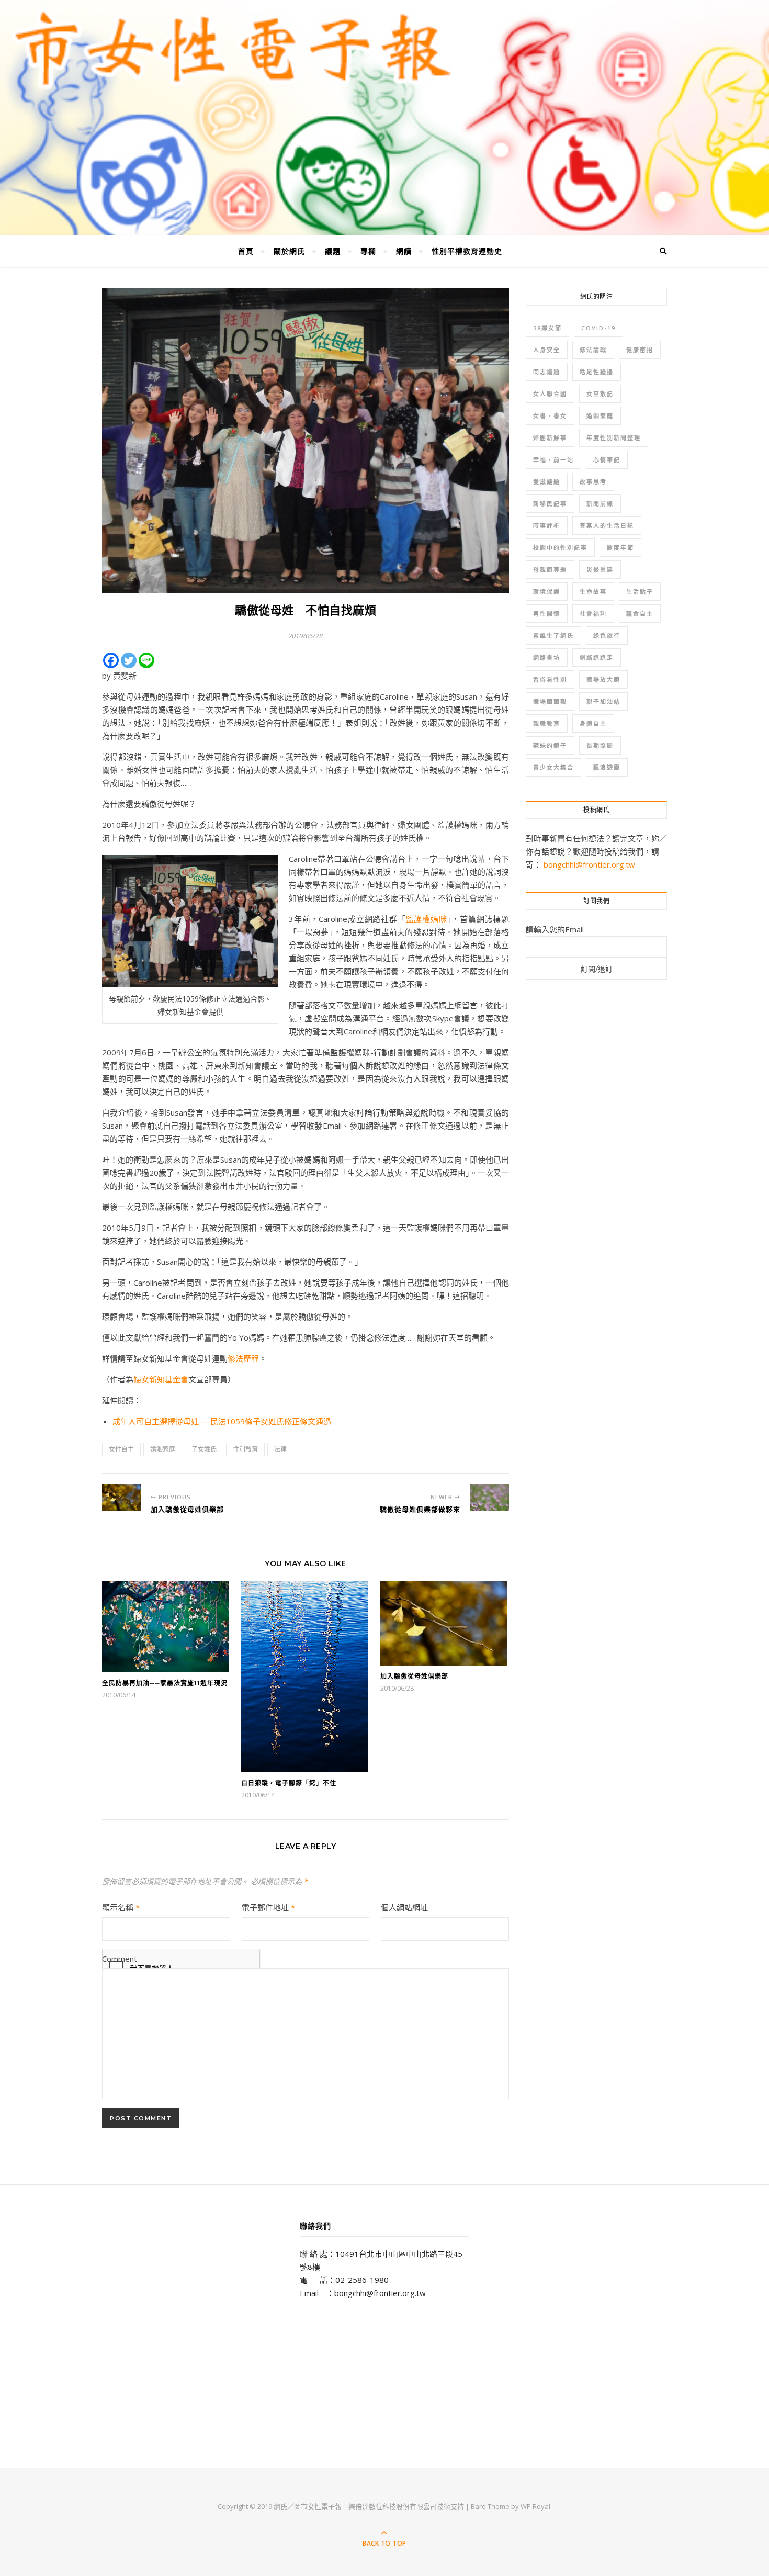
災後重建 (600, 570)
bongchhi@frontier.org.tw (589, 864)
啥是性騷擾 (597, 372)
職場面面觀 (550, 701)
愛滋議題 (547, 482)
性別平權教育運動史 (467, 251)
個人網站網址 (404, 1907)
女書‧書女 (550, 416)
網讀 (404, 251)
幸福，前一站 (553, 460)
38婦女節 (547, 328)
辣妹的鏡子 (550, 745)
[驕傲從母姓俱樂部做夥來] (489, 1498)
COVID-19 (598, 328)
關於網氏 (289, 251)
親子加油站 (603, 701)
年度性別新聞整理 (614, 438)
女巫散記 (600, 394)
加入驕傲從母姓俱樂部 (414, 1676)
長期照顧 (600, 745)
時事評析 (547, 526)
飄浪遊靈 (607, 767)
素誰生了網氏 (553, 635)
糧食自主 (640, 614)
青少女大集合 (553, 767)
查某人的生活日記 (607, 526)
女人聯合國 (550, 394)
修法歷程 (243, 1358)
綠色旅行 (607, 635)
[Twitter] (129, 660)
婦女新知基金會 (161, 1379)
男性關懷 (547, 614)
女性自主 (121, 1449)
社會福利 (593, 614)
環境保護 (547, 592)
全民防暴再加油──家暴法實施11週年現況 (165, 1683)
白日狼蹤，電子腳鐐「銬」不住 (289, 1783)
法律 (280, 1449)
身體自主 (593, 723)
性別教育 (245, 1449)
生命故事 (593, 592)
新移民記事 (550, 504)
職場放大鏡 (603, 679)
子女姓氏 (204, 1449)
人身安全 (547, 350)
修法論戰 (593, 350)
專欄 (368, 251)
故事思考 (593, 482)
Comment (120, 1959)
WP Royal (535, 2506)
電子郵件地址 (268, 1907)
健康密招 (640, 350)
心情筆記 (607, 460)
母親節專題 (550, 570)
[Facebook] (111, 660)
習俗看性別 (550, 679)
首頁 (246, 251)
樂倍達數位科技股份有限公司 (393, 2506)
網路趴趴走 (597, 657)
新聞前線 (600, 504)
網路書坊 (547, 657)
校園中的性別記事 (560, 548)
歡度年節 (620, 548)
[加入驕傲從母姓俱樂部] (122, 1498)
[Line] (146, 660)
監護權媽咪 (427, 919)
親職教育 (547, 723)
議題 (333, 251)
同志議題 (547, 372)
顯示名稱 (121, 1907)
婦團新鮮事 (550, 438)
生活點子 (640, 592)
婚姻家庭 (163, 1449)
